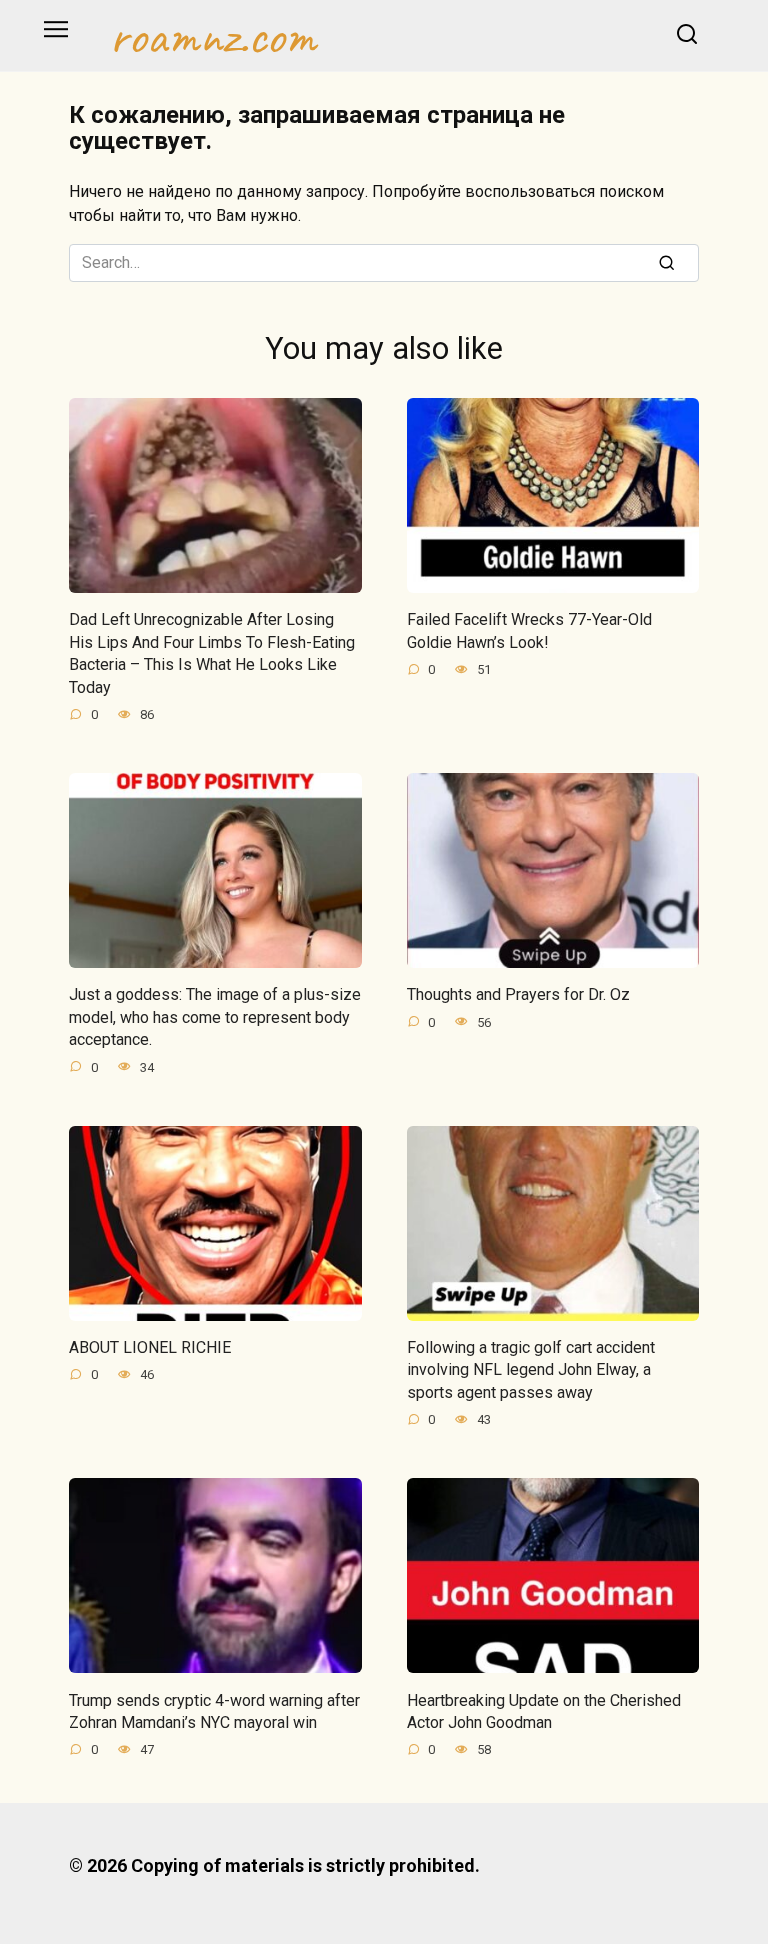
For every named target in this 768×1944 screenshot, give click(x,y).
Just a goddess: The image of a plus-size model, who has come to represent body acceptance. (215, 1017)
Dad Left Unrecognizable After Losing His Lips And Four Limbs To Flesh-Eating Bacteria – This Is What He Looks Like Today (212, 653)
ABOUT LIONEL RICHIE (150, 1347)
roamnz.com (212, 36)
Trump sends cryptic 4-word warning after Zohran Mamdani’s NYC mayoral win (214, 1710)
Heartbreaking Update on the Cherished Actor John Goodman (544, 1710)
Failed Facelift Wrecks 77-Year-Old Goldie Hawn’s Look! (529, 630)
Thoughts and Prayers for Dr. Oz (518, 994)
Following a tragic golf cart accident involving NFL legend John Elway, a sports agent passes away (531, 1370)
